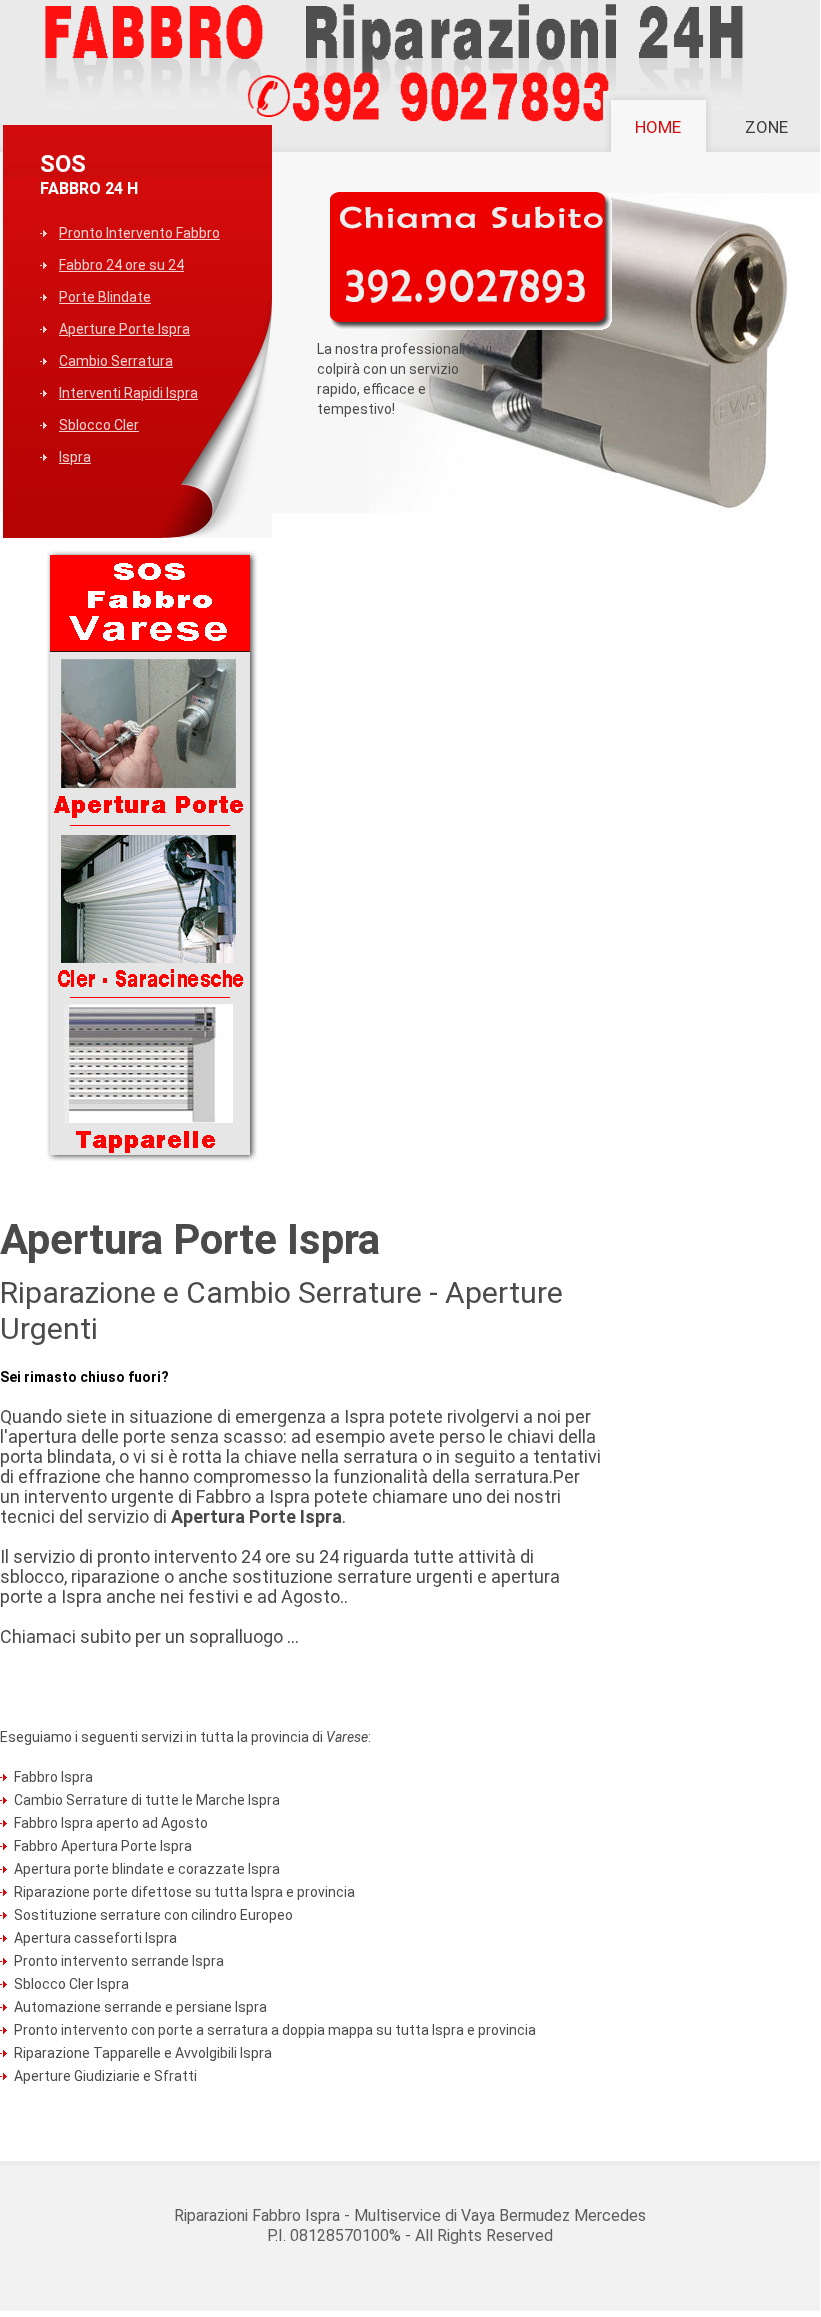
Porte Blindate (105, 297)
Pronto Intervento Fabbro (139, 233)
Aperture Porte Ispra (124, 329)
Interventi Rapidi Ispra (128, 393)
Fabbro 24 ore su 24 (121, 265)
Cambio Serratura (116, 361)
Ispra (75, 457)
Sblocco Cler (99, 425)
